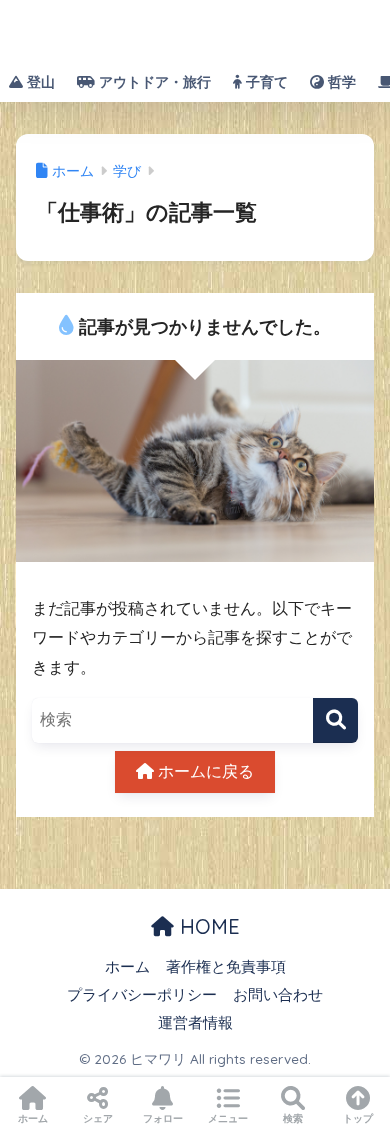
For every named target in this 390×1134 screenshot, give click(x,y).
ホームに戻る (204, 771)
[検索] (335, 720)
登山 (39, 82)
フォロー (163, 1118)
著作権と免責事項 (226, 967)
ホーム (127, 967)
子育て (265, 82)
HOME (207, 926)
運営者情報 (195, 1023)
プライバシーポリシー (142, 995)
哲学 (340, 82)
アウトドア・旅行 (153, 82)
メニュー (228, 1118)
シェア (98, 1118)
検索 (293, 1118)
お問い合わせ (278, 995)
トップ (358, 1118)
